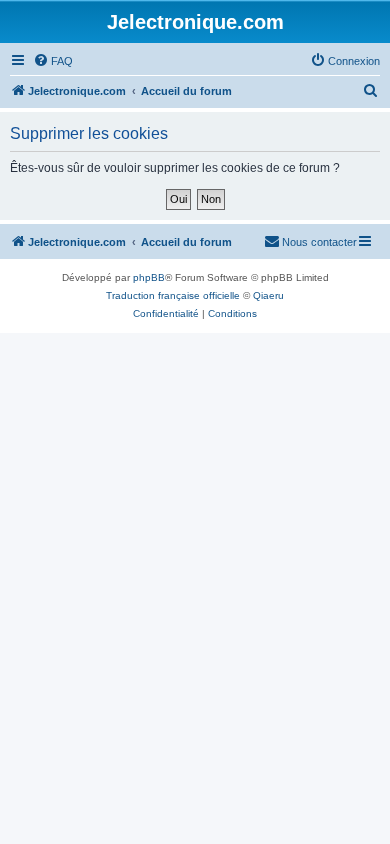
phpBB (149, 277)
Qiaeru (268, 295)
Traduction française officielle (173, 295)
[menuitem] (53, 61)
